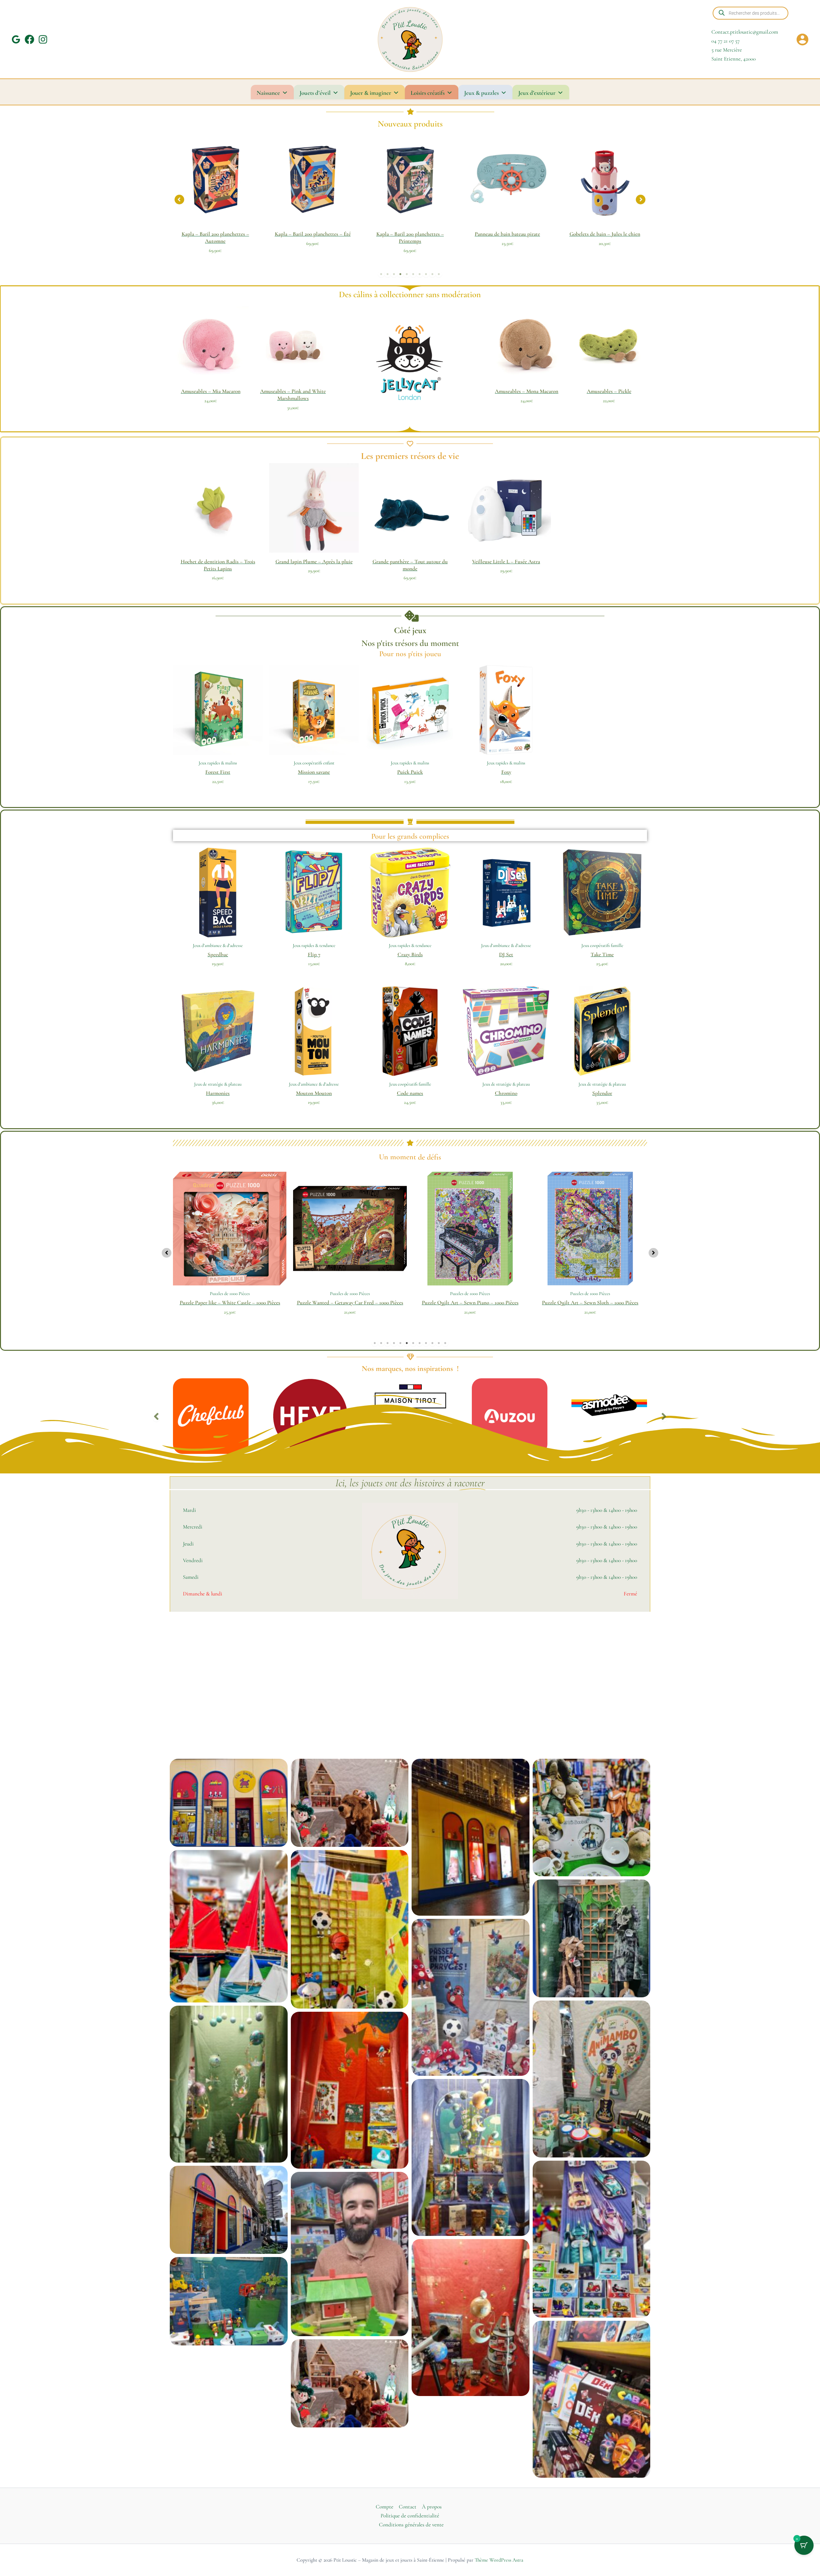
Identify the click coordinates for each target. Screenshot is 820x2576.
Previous (156, 1416)
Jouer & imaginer (371, 93)
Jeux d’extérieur (537, 93)
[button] (179, 200)
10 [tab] (439, 274)
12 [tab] (445, 1343)
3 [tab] (394, 274)
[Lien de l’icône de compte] (802, 39)
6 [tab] (413, 274)
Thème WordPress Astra (499, 2560)
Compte (385, 2507)
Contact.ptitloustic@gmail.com (745, 32)
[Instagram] (43, 39)
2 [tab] (388, 274)
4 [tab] (400, 274)
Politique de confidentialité (410, 2516)
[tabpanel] (237, 198)
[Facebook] (29, 39)
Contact (408, 2507)
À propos (432, 2507)
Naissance (268, 93)
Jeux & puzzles (481, 93)
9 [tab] (432, 274)
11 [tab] (439, 1343)
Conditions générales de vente (411, 2525)
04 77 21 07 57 (726, 41)
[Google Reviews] (16, 39)
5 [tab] (407, 274)
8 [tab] (426, 274)
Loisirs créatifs (428, 93)
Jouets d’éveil (315, 93)
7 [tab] (420, 274)
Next (664, 1416)
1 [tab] (381, 274)
